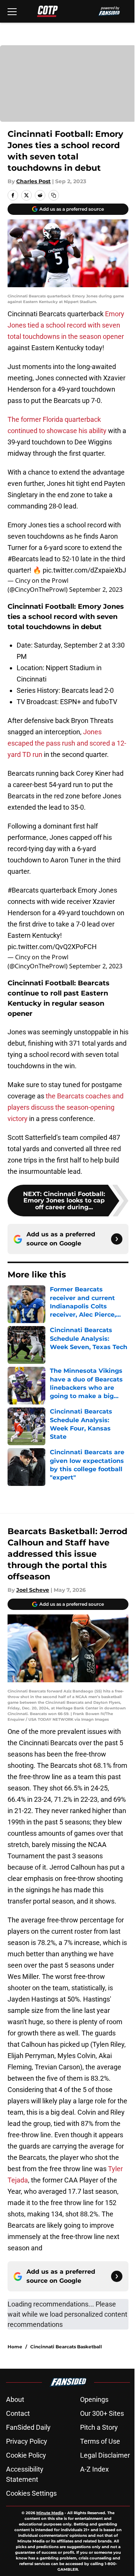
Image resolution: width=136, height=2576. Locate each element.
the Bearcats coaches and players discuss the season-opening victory (66, 1107)
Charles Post (33, 181)
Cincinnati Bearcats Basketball (66, 2347)
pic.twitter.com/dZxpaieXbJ (84, 570)
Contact (18, 2413)
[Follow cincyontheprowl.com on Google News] (117, 1239)
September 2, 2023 (96, 590)
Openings (94, 2399)
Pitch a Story (99, 2427)
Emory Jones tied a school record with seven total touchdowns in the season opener (66, 325)
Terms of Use (100, 2441)
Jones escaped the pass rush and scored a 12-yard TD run (67, 743)
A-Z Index (94, 2469)
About (15, 2399)
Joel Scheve (33, 1590)
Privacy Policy (27, 2441)
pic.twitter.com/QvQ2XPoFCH (52, 947)
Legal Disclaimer (105, 2455)
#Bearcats (23, 559)
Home (15, 2347)
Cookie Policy (26, 2455)
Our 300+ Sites (102, 2413)
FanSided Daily (28, 2427)
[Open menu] (12, 11)
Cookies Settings (31, 2493)
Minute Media (50, 2513)
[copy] (54, 195)
